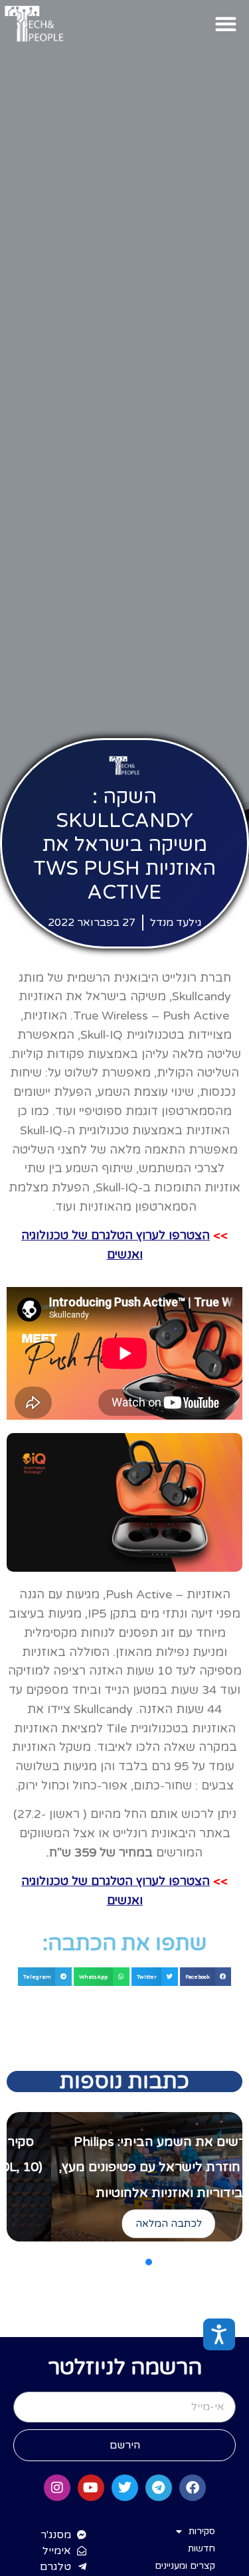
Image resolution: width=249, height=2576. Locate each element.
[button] (225, 24)
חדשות (202, 2548)
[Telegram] (159, 2488)
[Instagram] (57, 2488)
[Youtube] (91, 2488)
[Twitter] (125, 2488)
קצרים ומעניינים (185, 2566)
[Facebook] (193, 2488)
